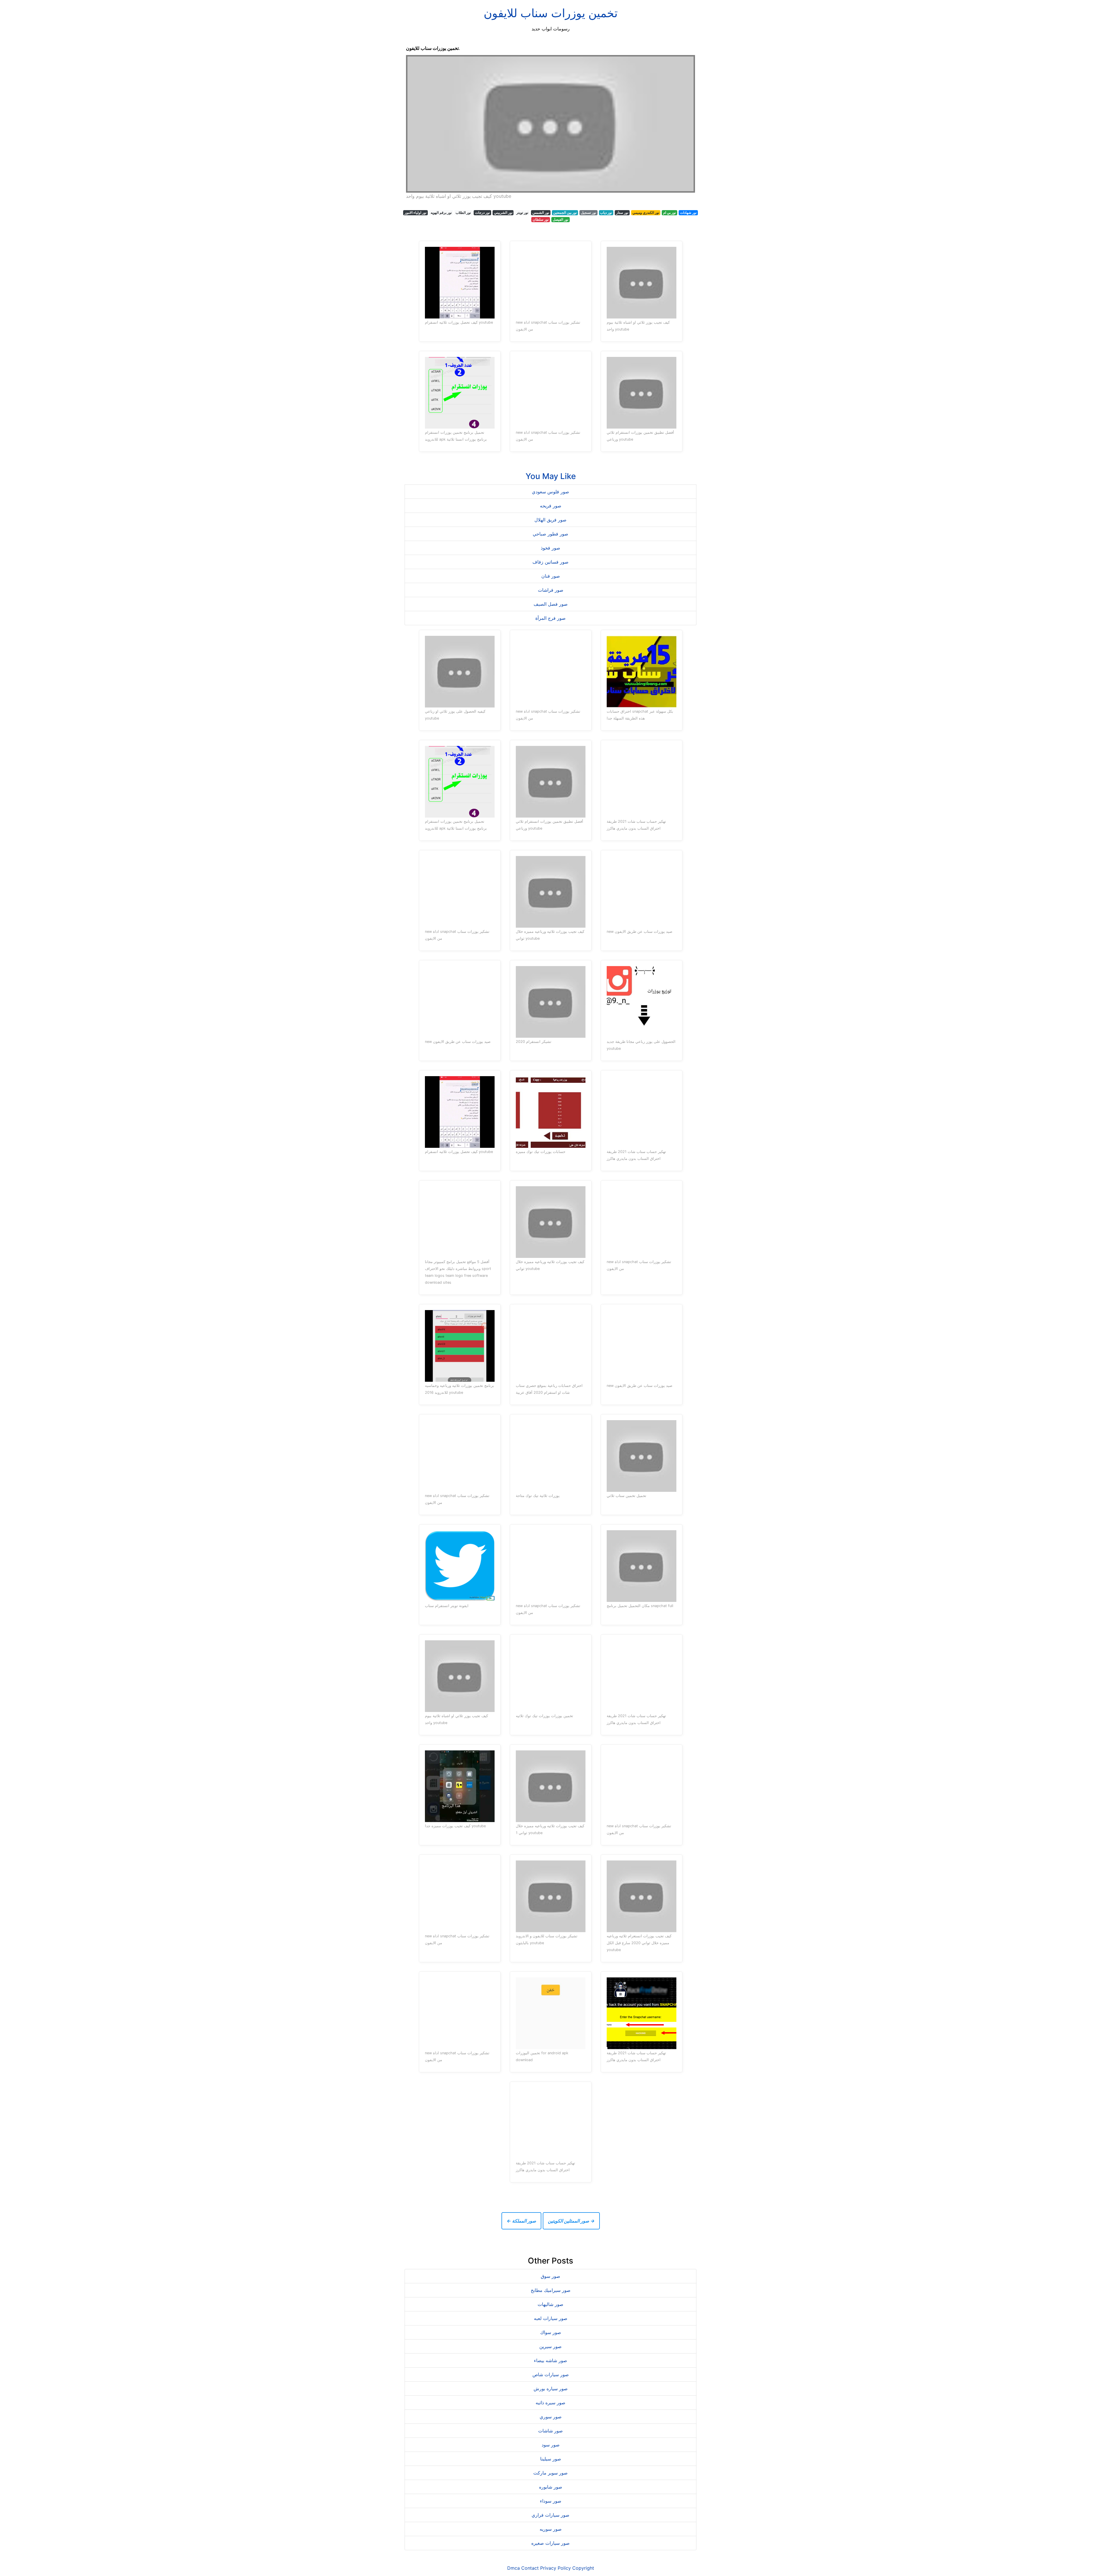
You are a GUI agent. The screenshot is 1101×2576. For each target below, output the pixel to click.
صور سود (551, 2445)
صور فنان (551, 576)
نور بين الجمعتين (565, 213)
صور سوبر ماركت (550, 2473)
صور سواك (551, 2332)
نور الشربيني (503, 213)
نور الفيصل (561, 219)
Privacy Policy (556, 2568)
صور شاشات (550, 2431)
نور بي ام (669, 213)
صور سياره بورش (551, 2389)
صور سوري (551, 2417)
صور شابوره (551, 2487)
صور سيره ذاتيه (550, 2403)
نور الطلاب (463, 213)
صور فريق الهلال (550, 520)
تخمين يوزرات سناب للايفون (551, 13)
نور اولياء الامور (415, 213)
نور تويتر (522, 213)
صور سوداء (551, 2501)
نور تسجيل (588, 213)
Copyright (583, 2568)
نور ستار (622, 213)
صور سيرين (550, 2346)
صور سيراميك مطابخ (551, 2290)
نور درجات (482, 213)
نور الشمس (541, 213)
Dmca (514, 2568)
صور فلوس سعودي (550, 492)
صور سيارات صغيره (550, 2543)
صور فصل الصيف (551, 604)
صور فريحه (551, 506)
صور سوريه (551, 2529)
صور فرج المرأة (550, 618)
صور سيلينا (551, 2459)
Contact (530, 2568)
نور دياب (606, 213)
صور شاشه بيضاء (550, 2360)
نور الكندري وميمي (646, 213)
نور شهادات (688, 213)
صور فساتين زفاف (550, 562)
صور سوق (550, 2276)
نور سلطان (541, 219)
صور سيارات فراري (550, 2515)
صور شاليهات (550, 2304)
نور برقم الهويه (441, 213)
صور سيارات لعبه (551, 2318)
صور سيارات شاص (551, 2374)
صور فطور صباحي (550, 534)
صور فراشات (551, 590)
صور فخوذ (550, 548)
